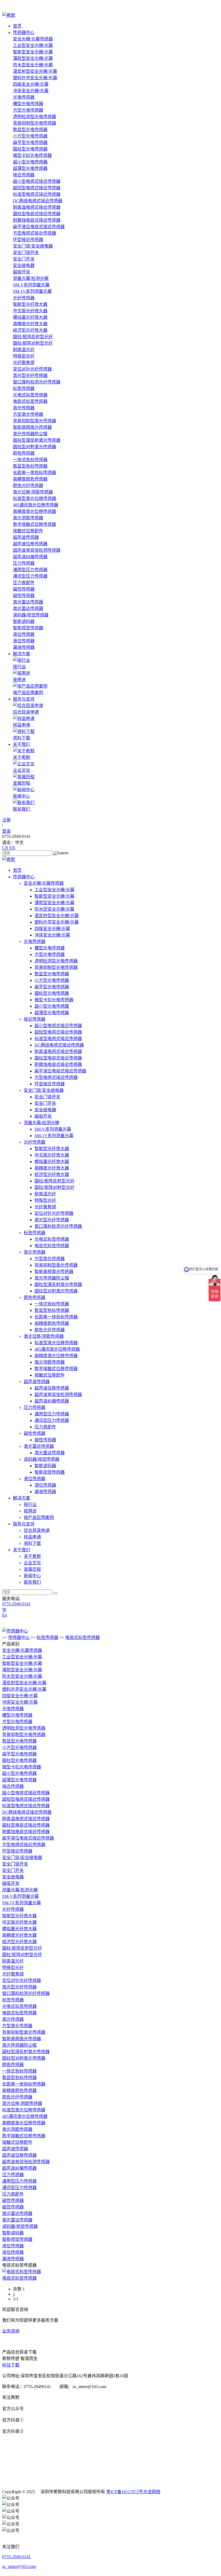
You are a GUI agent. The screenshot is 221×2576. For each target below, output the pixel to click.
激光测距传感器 (28, 518)
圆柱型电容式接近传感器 (37, 214)
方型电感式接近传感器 (34, 233)
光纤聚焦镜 (24, 363)
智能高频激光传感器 (32, 427)
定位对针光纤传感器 (32, 369)
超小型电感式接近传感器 (37, 181)
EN (12, 848)
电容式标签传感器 (30, 401)
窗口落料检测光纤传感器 (37, 382)
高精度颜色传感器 (30, 479)
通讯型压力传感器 (30, 576)
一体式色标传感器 (30, 460)
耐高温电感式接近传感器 (37, 207)
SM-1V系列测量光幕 (32, 291)
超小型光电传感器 (30, 162)
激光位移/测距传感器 (33, 492)
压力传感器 (24, 563)
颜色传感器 (24, 453)
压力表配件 (24, 583)
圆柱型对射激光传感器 (34, 447)
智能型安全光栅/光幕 (33, 52)
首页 (17, 26)
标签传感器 (24, 388)
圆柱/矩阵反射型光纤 (33, 337)
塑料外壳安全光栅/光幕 (35, 78)
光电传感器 (24, 97)
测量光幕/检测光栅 (31, 278)
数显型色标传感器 (30, 466)
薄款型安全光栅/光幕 (33, 58)
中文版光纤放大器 (30, 311)
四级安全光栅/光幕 (31, 84)
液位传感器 (24, 634)
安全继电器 (24, 265)
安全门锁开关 (26, 253)
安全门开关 (24, 259)
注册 (6, 820)
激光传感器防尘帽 (30, 434)
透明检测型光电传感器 (34, 117)
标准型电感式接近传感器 (37, 194)
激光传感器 (24, 408)
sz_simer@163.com (19, 2566)
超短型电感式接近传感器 (37, 188)
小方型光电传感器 (30, 136)
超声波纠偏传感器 (30, 557)
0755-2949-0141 (16, 1604)
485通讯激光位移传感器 (36, 505)
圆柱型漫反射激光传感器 (37, 440)
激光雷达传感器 (28, 602)
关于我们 (22, 744)
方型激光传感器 (28, 414)
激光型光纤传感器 (30, 375)
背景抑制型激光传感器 (34, 421)
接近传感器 (24, 175)
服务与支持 (24, 699)
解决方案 (22, 654)
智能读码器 (24, 621)
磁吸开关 (22, 272)
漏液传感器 (24, 647)
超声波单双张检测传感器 (37, 550)
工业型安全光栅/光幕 (33, 45)
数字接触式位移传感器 (34, 524)
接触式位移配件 (28, 531)
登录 (6, 831)
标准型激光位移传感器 (34, 498)
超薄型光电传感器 (30, 168)
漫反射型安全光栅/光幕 (35, 71)
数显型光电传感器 (30, 130)
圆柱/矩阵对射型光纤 (33, 343)
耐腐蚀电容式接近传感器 (37, 220)
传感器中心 (24, 32)
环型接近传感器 (28, 240)
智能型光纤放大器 (30, 304)
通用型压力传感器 (30, 570)
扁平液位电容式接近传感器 (39, 227)
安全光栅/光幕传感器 (33, 39)
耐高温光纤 (24, 350)
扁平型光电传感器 (30, 143)
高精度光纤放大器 (30, 324)
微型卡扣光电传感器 (32, 155)
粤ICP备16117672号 (125, 2492)
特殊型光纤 (24, 356)
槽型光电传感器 (28, 104)
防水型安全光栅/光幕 (33, 65)
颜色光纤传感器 (28, 486)
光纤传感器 (24, 298)
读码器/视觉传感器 (31, 615)
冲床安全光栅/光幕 (31, 91)
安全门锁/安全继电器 (33, 246)
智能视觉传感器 (28, 628)
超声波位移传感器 (30, 544)
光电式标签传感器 (30, 395)
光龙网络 (152, 2492)
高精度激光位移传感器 (34, 511)
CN (5, 848)
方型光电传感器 (28, 110)
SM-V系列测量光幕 (31, 285)
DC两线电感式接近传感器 (38, 201)
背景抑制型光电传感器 (34, 123)
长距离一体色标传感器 (34, 473)
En (5, 1615)
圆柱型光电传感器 (30, 149)
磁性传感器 (24, 589)
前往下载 (11, 2365)
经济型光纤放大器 (30, 330)
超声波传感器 (26, 537)
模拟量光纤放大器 (30, 317)
